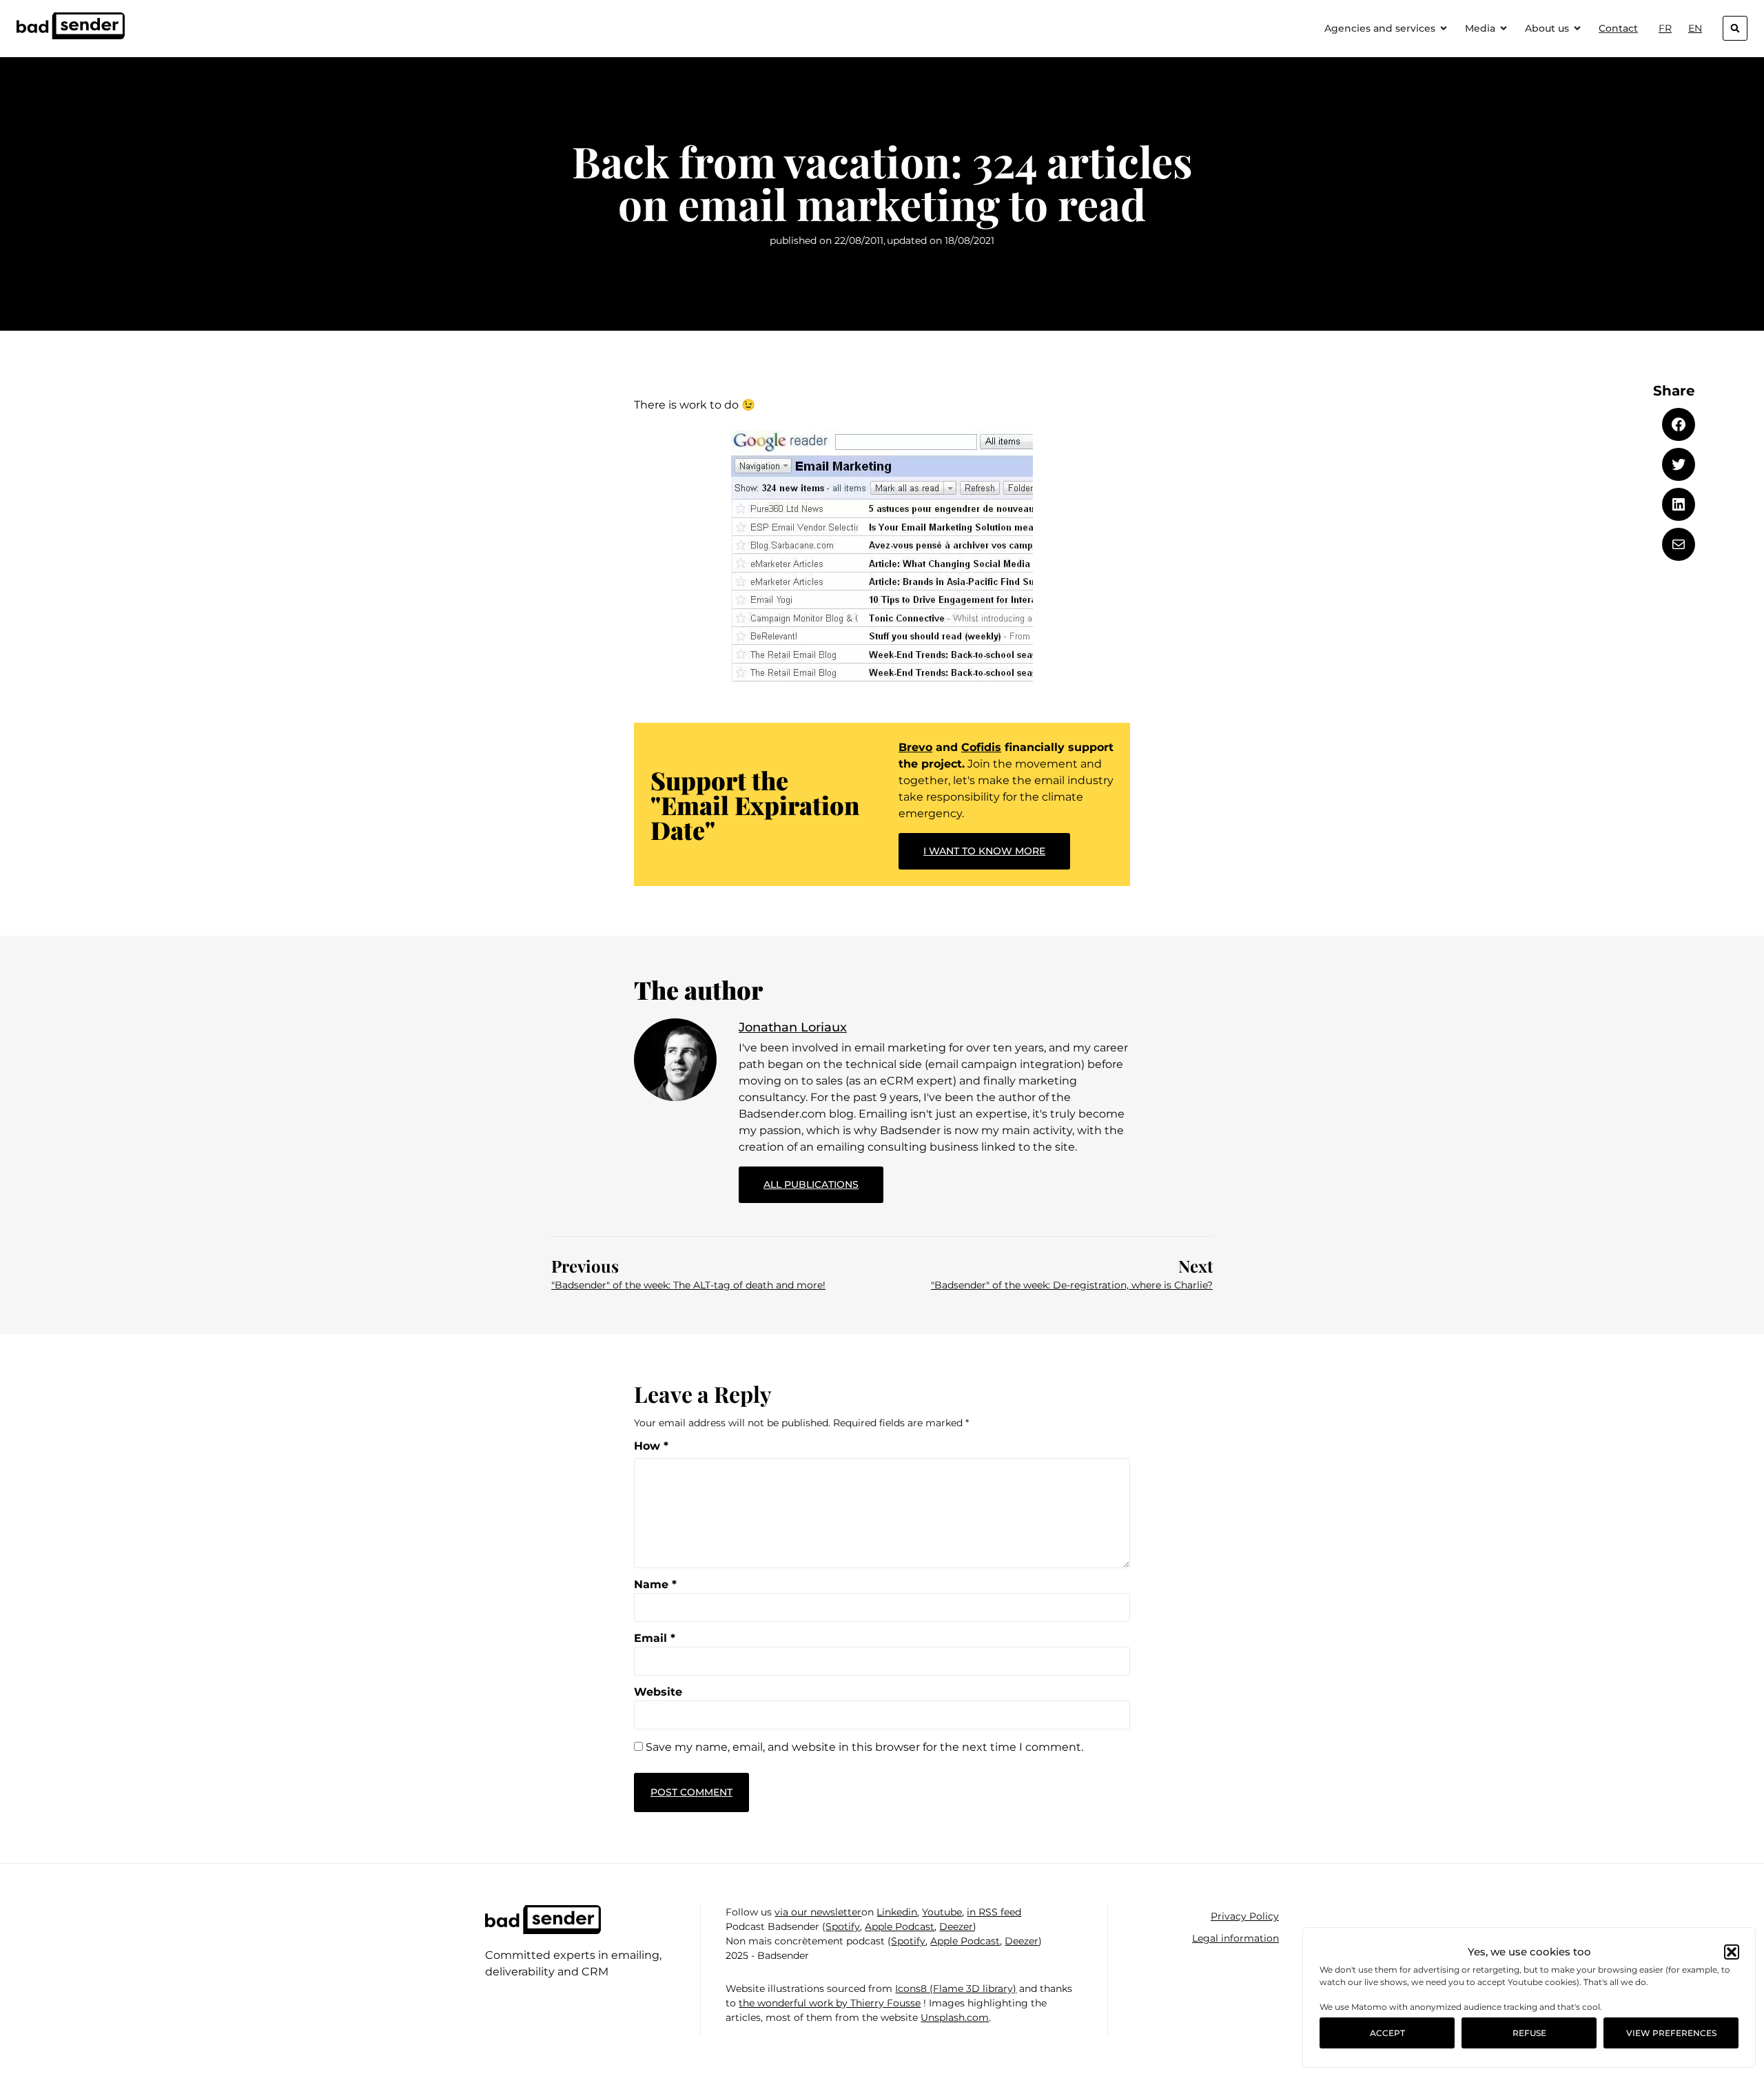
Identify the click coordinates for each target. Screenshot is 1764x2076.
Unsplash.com (955, 2017)
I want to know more (984, 851)
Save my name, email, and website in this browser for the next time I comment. (864, 1747)
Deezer (956, 1926)
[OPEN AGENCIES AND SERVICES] (1444, 29)
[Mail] (1679, 544)
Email (655, 1638)
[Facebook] (1679, 424)
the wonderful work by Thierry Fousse (830, 2003)
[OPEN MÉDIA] (1504, 29)
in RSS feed (994, 1912)
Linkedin (897, 1912)
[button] (1732, 1952)
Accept (1387, 2033)
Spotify (843, 1926)
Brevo (915, 747)
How (651, 1446)
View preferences (1671, 2033)
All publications (823, 1179)
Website (658, 1692)
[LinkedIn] (1679, 504)
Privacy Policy (1245, 1916)
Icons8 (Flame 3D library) (956, 1988)
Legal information (1235, 1938)
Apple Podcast (900, 1926)
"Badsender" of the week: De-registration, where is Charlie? (1072, 1285)
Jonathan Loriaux (793, 1027)
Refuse (1529, 2033)
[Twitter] (1679, 464)
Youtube (942, 1912)
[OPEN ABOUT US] (1577, 29)
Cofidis (981, 747)
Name (655, 1585)
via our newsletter (818, 1912)
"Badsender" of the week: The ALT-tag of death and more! (688, 1285)
